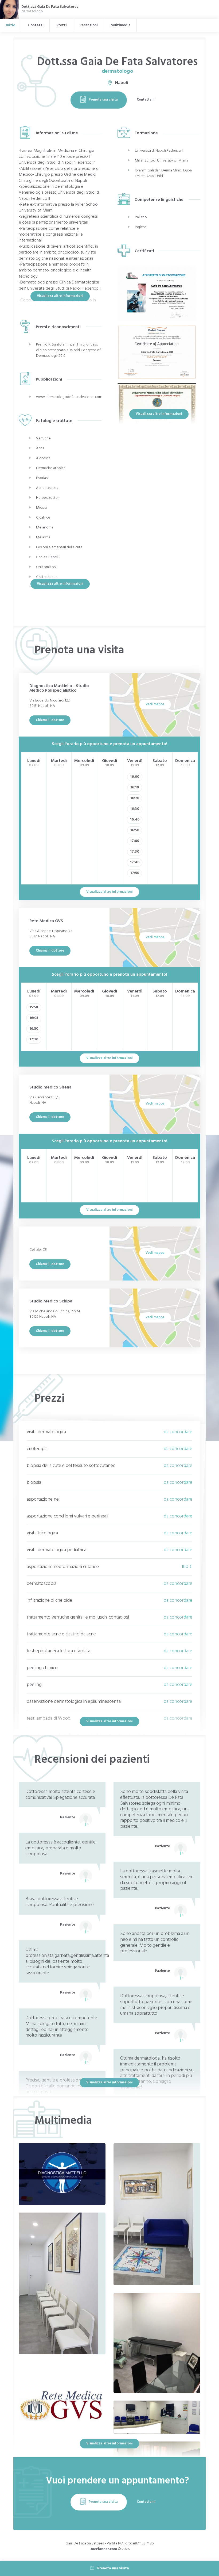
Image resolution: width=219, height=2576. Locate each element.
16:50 (135, 830)
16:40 (135, 820)
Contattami (146, 100)
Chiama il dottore (50, 720)
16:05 (34, 1018)
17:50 (135, 873)
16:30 (135, 809)
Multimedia (121, 25)
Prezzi (62, 25)
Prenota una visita (103, 100)
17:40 (135, 862)
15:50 (34, 1007)
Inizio (11, 25)
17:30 (135, 852)
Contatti (36, 25)
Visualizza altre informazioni (60, 296)
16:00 (135, 777)
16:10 (135, 787)
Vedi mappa (155, 704)
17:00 (135, 841)
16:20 (135, 798)
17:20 (34, 1039)
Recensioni (89, 25)
